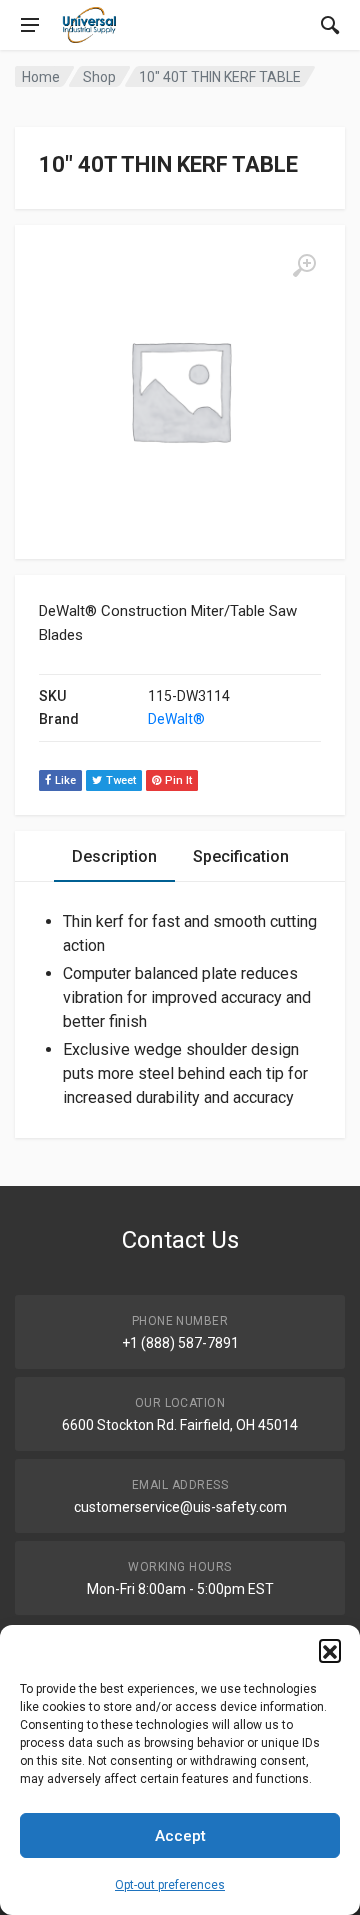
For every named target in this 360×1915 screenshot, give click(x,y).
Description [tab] (114, 856)
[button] (330, 1650)
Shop (99, 77)
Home (41, 77)
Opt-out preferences (170, 1885)
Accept (180, 1836)
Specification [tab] (241, 856)
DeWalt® (176, 719)
